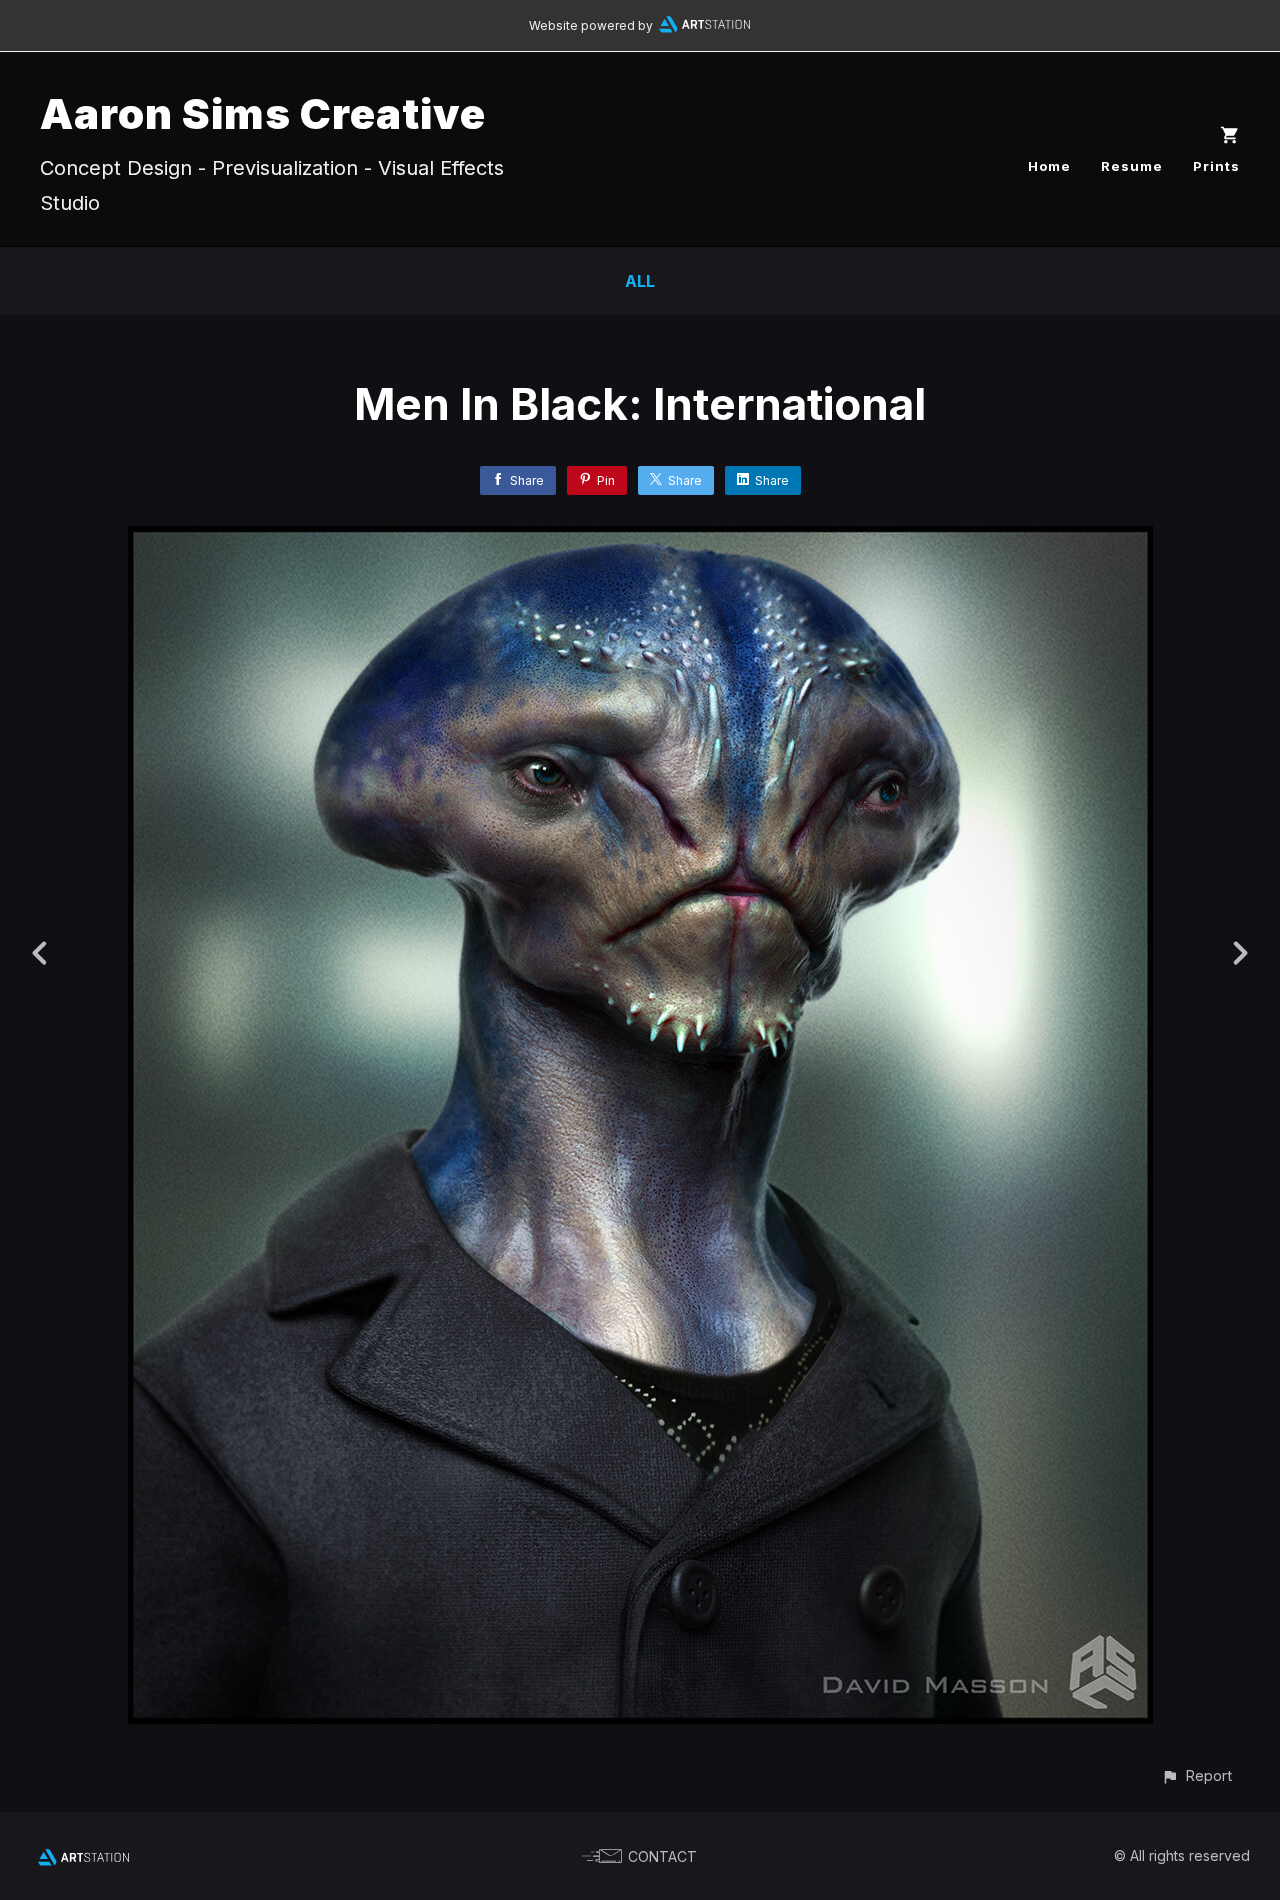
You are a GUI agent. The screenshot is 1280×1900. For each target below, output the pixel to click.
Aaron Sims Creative (263, 113)
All (640, 281)
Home (1049, 166)
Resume (1132, 166)
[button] (1196, 1775)
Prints (1216, 166)
